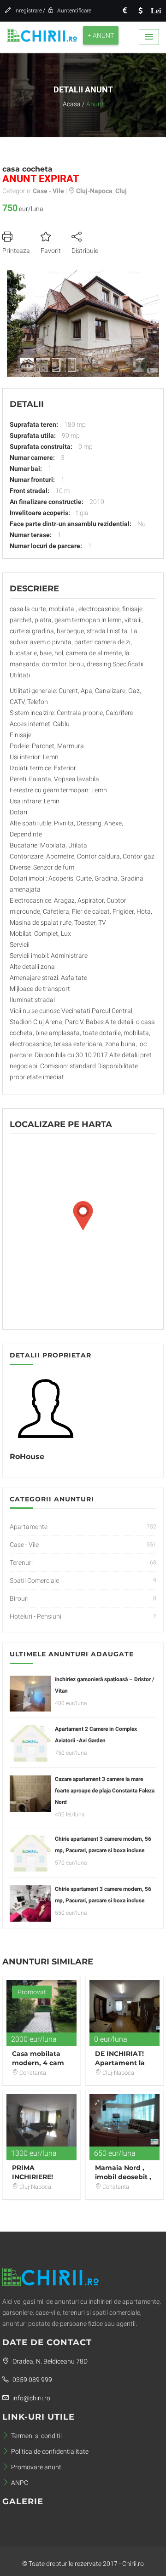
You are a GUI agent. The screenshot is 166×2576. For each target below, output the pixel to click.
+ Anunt (101, 35)
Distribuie (85, 251)
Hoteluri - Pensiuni (36, 1616)
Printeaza (16, 251)
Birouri (19, 1598)
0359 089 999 (32, 2380)
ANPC (20, 2483)
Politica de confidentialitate (50, 2451)
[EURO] (125, 11)
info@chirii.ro (31, 2398)
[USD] (140, 11)
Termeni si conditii (36, 2436)
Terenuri (21, 1563)
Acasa (72, 104)
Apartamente (29, 1527)
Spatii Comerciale (34, 1580)
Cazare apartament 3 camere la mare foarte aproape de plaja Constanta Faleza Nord (105, 1791)
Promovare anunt (36, 2467)
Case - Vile (24, 1545)
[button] (149, 37)
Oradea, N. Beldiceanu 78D (49, 2361)
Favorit (51, 251)
